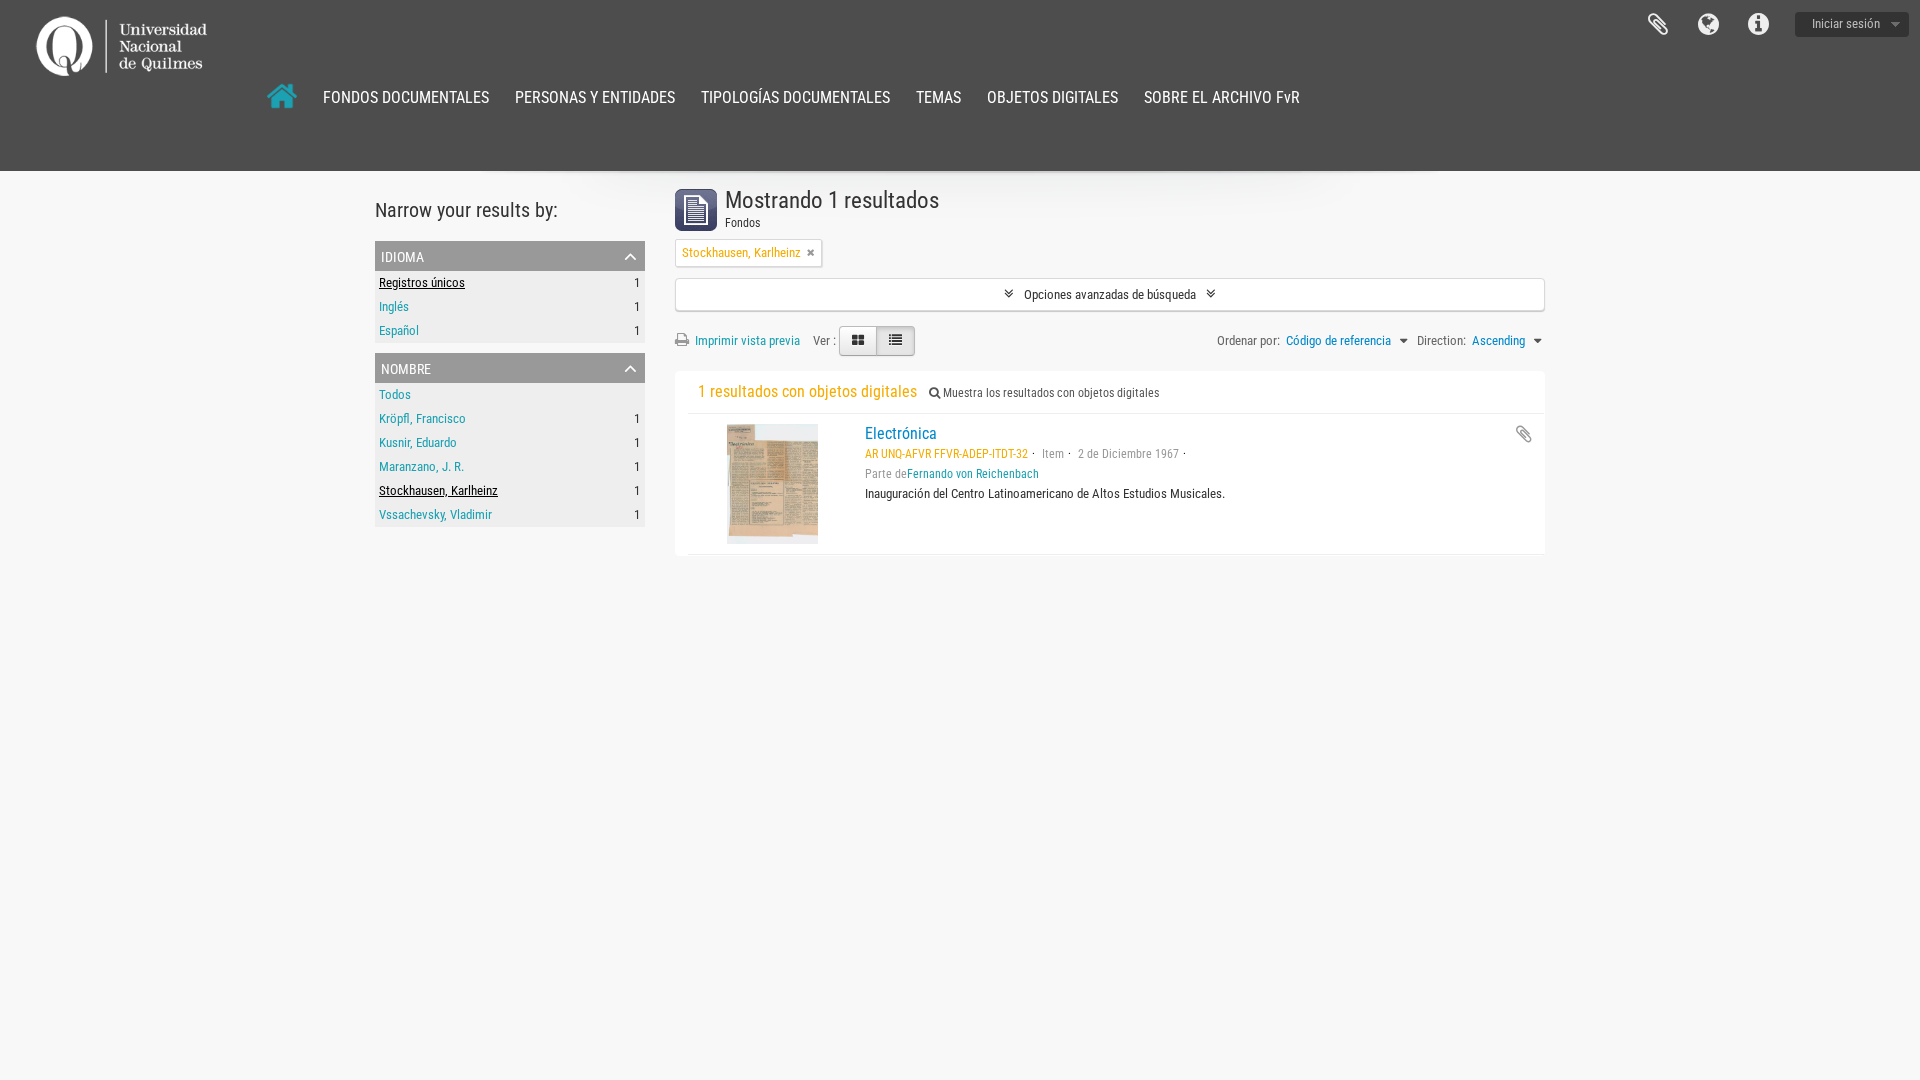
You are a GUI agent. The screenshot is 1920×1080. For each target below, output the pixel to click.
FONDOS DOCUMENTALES (406, 97)
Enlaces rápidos (1758, 25)
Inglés (394, 306)
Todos (395, 394)
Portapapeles (1658, 25)
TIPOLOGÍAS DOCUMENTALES (795, 97)
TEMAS (938, 97)
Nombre (406, 367)
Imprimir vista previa (746, 340)
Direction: (1441, 340)
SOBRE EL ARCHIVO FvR (1222, 97)
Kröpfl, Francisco (422, 418)
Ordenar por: (1248, 340)
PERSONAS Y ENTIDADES (595, 97)
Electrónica (901, 433)
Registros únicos (422, 282)
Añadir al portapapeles (1524, 434)
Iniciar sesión (1846, 23)
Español (399, 330)
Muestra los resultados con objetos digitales (1049, 393)
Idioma (1708, 25)
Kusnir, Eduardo (418, 442)
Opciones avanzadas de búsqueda (1110, 294)
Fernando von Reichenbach (973, 474)
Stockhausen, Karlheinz (438, 490)
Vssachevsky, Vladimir (435, 514)
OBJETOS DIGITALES (1052, 97)
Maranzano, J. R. (421, 466)
